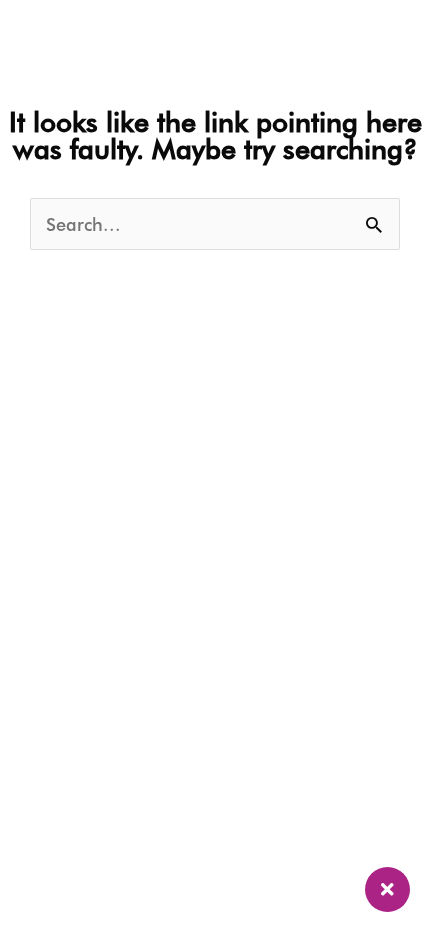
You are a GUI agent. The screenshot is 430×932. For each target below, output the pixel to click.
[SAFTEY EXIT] (387, 889)
